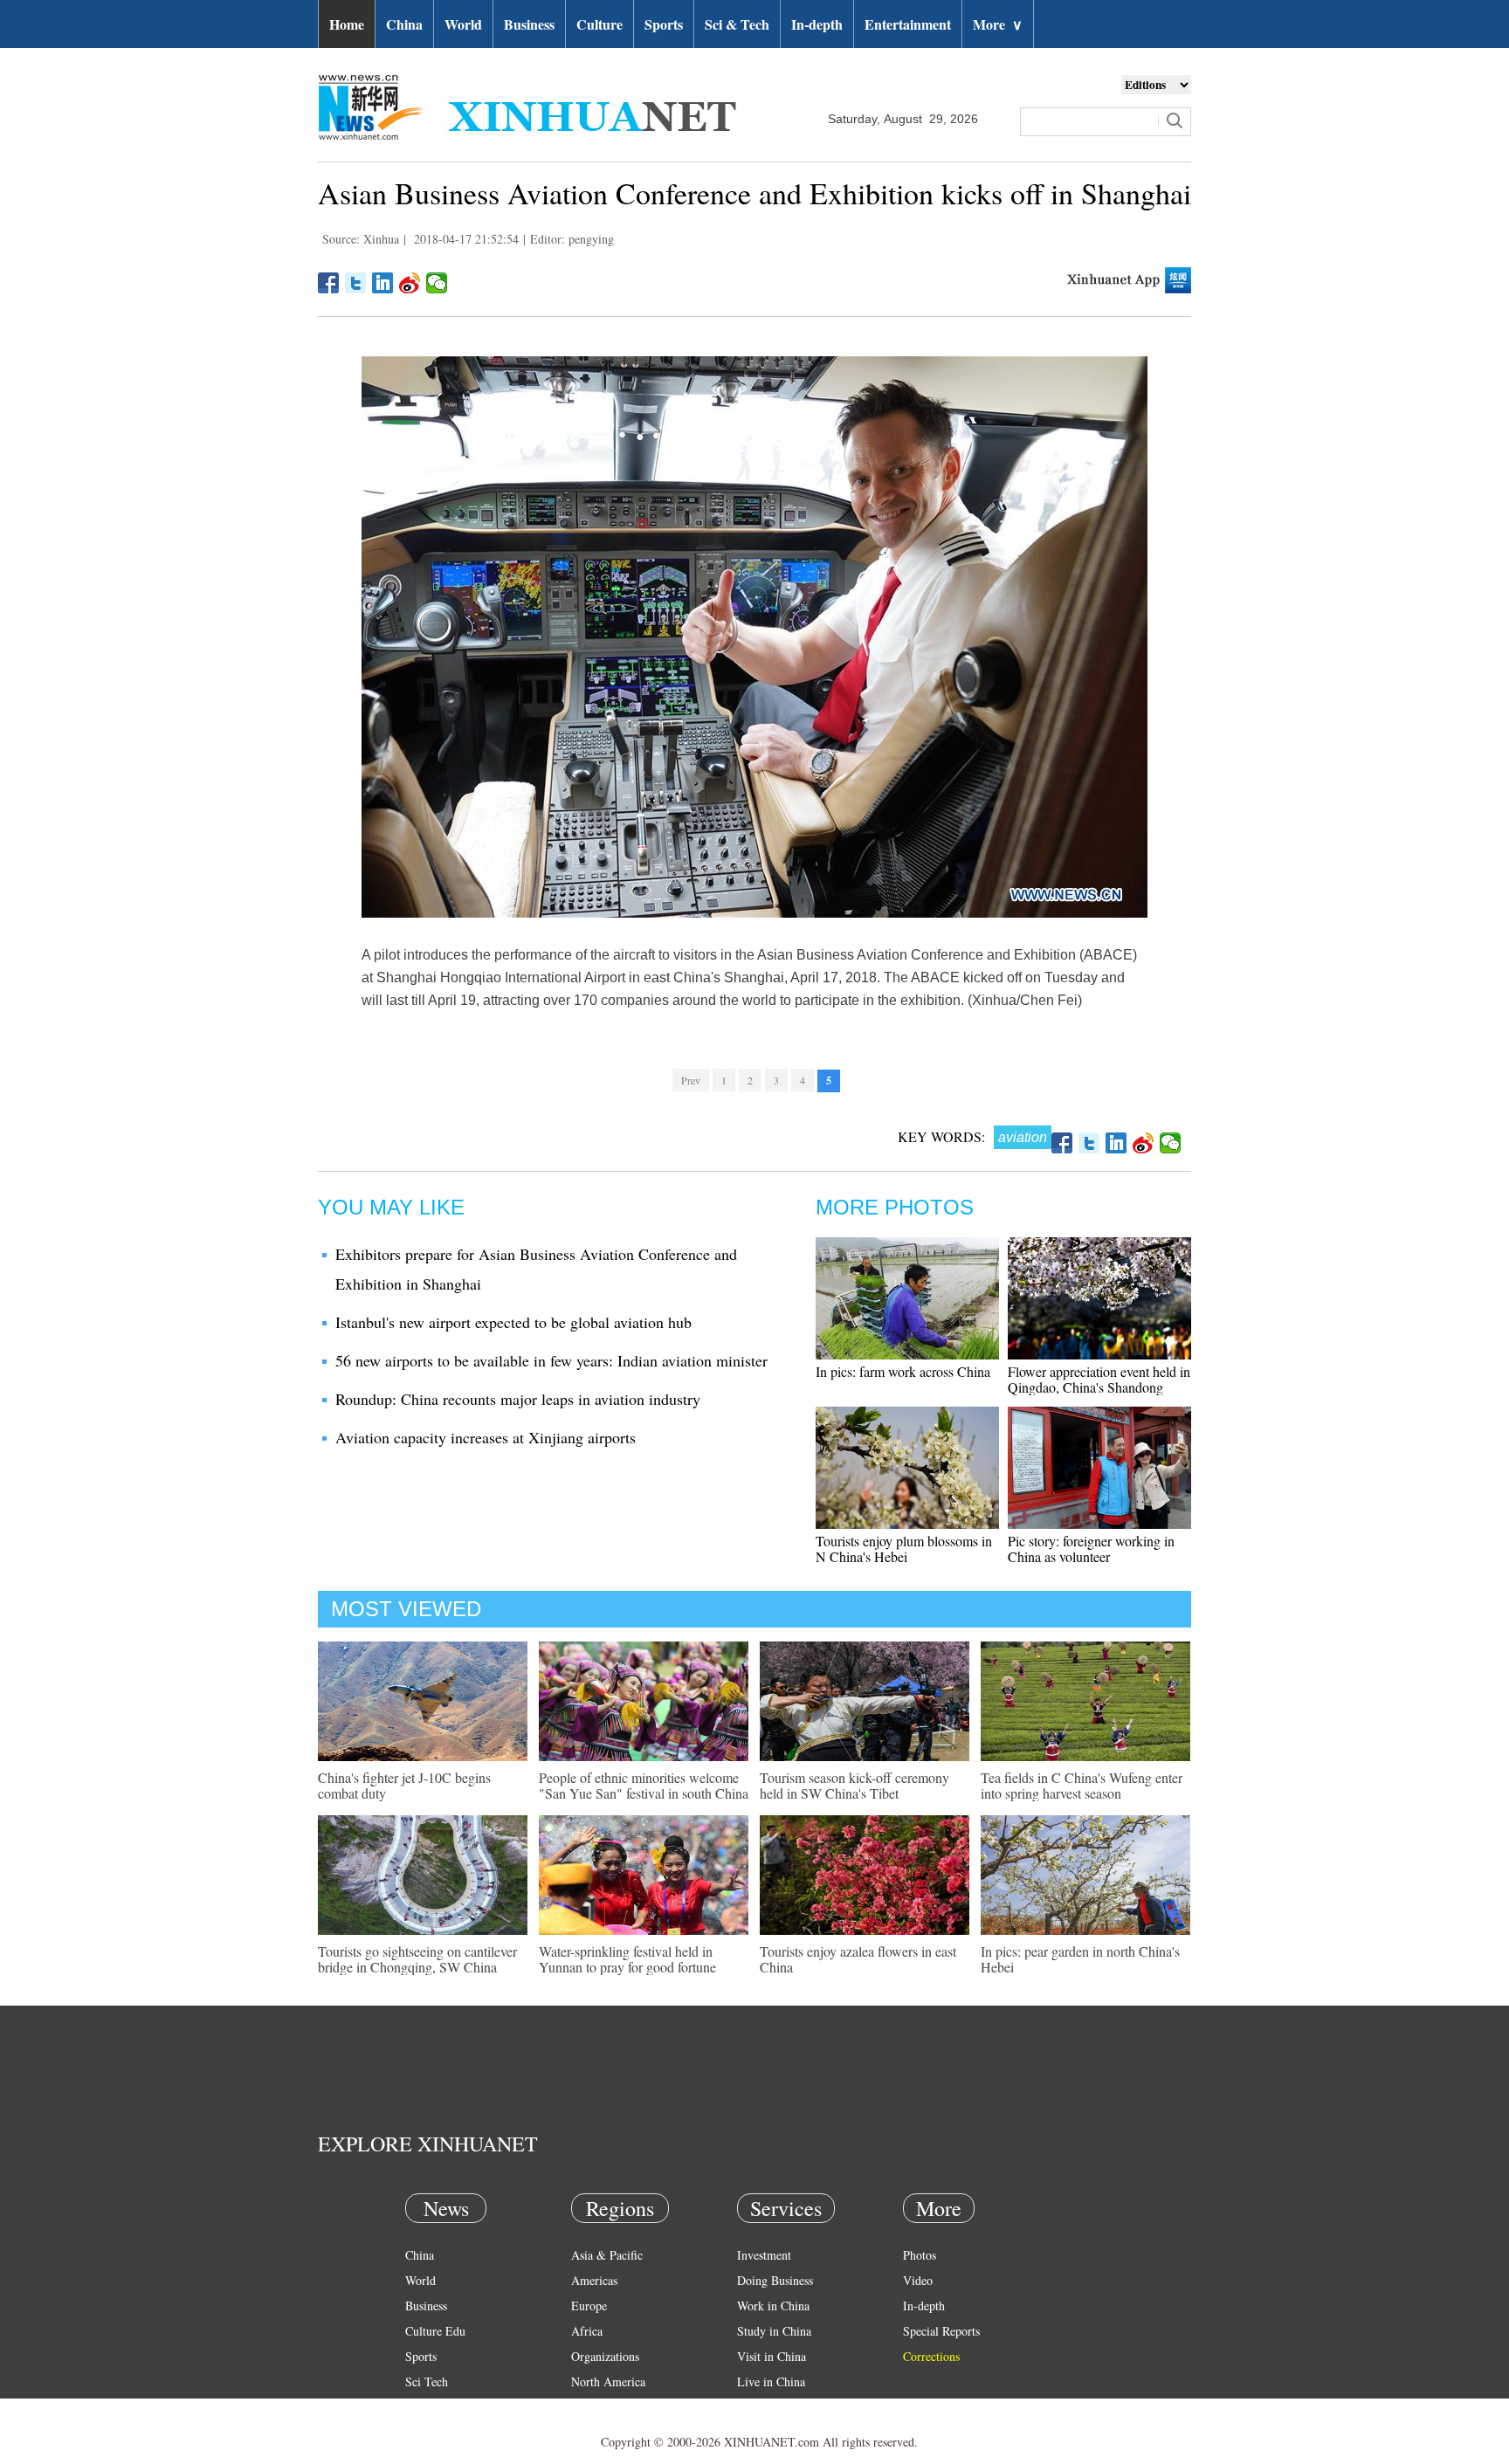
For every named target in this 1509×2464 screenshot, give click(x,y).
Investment (764, 2255)
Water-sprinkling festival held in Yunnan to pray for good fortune (627, 1959)
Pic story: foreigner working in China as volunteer (1091, 1549)
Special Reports (941, 2331)
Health (421, 2407)
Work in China (773, 2306)
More (998, 24)
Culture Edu (435, 2331)
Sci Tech (427, 2381)
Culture (599, 24)
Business (529, 24)
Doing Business (775, 2280)
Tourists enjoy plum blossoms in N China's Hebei (904, 1549)
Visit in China (772, 2356)
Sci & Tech (737, 24)
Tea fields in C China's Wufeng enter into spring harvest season (1082, 1785)
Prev (691, 1080)
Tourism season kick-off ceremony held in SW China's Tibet (854, 1785)
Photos (920, 2255)
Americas (594, 2280)
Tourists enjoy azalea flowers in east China (858, 1959)
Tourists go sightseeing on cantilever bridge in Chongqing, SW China (417, 1959)
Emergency (765, 2407)
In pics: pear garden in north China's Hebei (1080, 1959)
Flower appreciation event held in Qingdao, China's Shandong (1099, 1379)
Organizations (605, 2356)
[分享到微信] (437, 283)
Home (347, 24)
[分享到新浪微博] (410, 283)
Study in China (774, 2331)
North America (608, 2381)
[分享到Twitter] (356, 283)
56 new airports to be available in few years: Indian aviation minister (551, 1360)
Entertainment (908, 24)
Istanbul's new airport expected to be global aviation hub (513, 1322)
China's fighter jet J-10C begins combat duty (404, 1785)
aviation (1023, 1137)
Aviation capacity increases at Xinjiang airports (486, 1437)
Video (918, 2280)
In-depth (817, 24)
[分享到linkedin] (383, 283)
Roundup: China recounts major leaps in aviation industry (518, 1399)
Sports (664, 24)
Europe (589, 2306)
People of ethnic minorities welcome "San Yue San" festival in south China (644, 1785)
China (404, 24)
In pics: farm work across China (903, 1371)
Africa (587, 2331)
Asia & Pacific (607, 2255)
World (463, 24)
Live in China (771, 2381)
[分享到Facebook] (329, 283)
